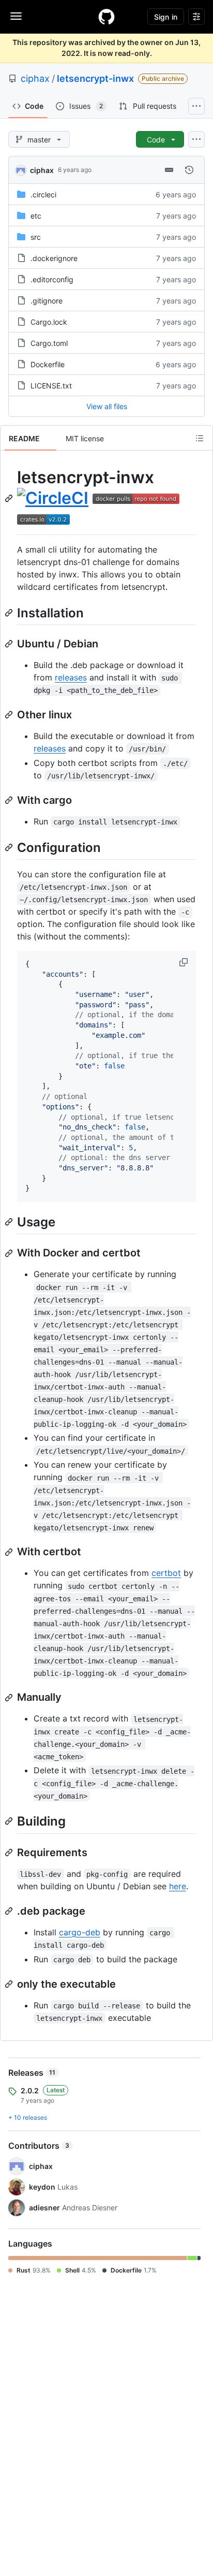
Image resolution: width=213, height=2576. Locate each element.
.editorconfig (52, 279)
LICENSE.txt (51, 386)
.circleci (43, 194)
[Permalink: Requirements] (10, 1853)
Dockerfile (48, 364)
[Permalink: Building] (10, 1821)
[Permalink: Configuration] (10, 847)
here (178, 1886)
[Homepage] (106, 17)
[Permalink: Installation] (10, 613)
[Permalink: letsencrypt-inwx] (10, 498)
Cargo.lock (49, 322)
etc (36, 216)
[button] (185, 962)
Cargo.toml (49, 343)
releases (71, 677)
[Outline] (200, 438)
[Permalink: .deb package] (10, 1911)
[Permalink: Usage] (10, 1222)
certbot (166, 1573)
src (36, 237)
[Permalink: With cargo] (10, 800)
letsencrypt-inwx (95, 78)
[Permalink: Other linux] (10, 715)
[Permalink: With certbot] (10, 1552)
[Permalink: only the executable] (10, 1984)
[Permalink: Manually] (10, 1698)
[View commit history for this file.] (189, 170)
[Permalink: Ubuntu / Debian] (10, 644)
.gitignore (47, 301)
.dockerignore (54, 258)
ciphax (35, 78)
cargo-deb (80, 1932)
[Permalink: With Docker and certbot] (10, 1253)
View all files (107, 406)
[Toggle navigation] (16, 16)
